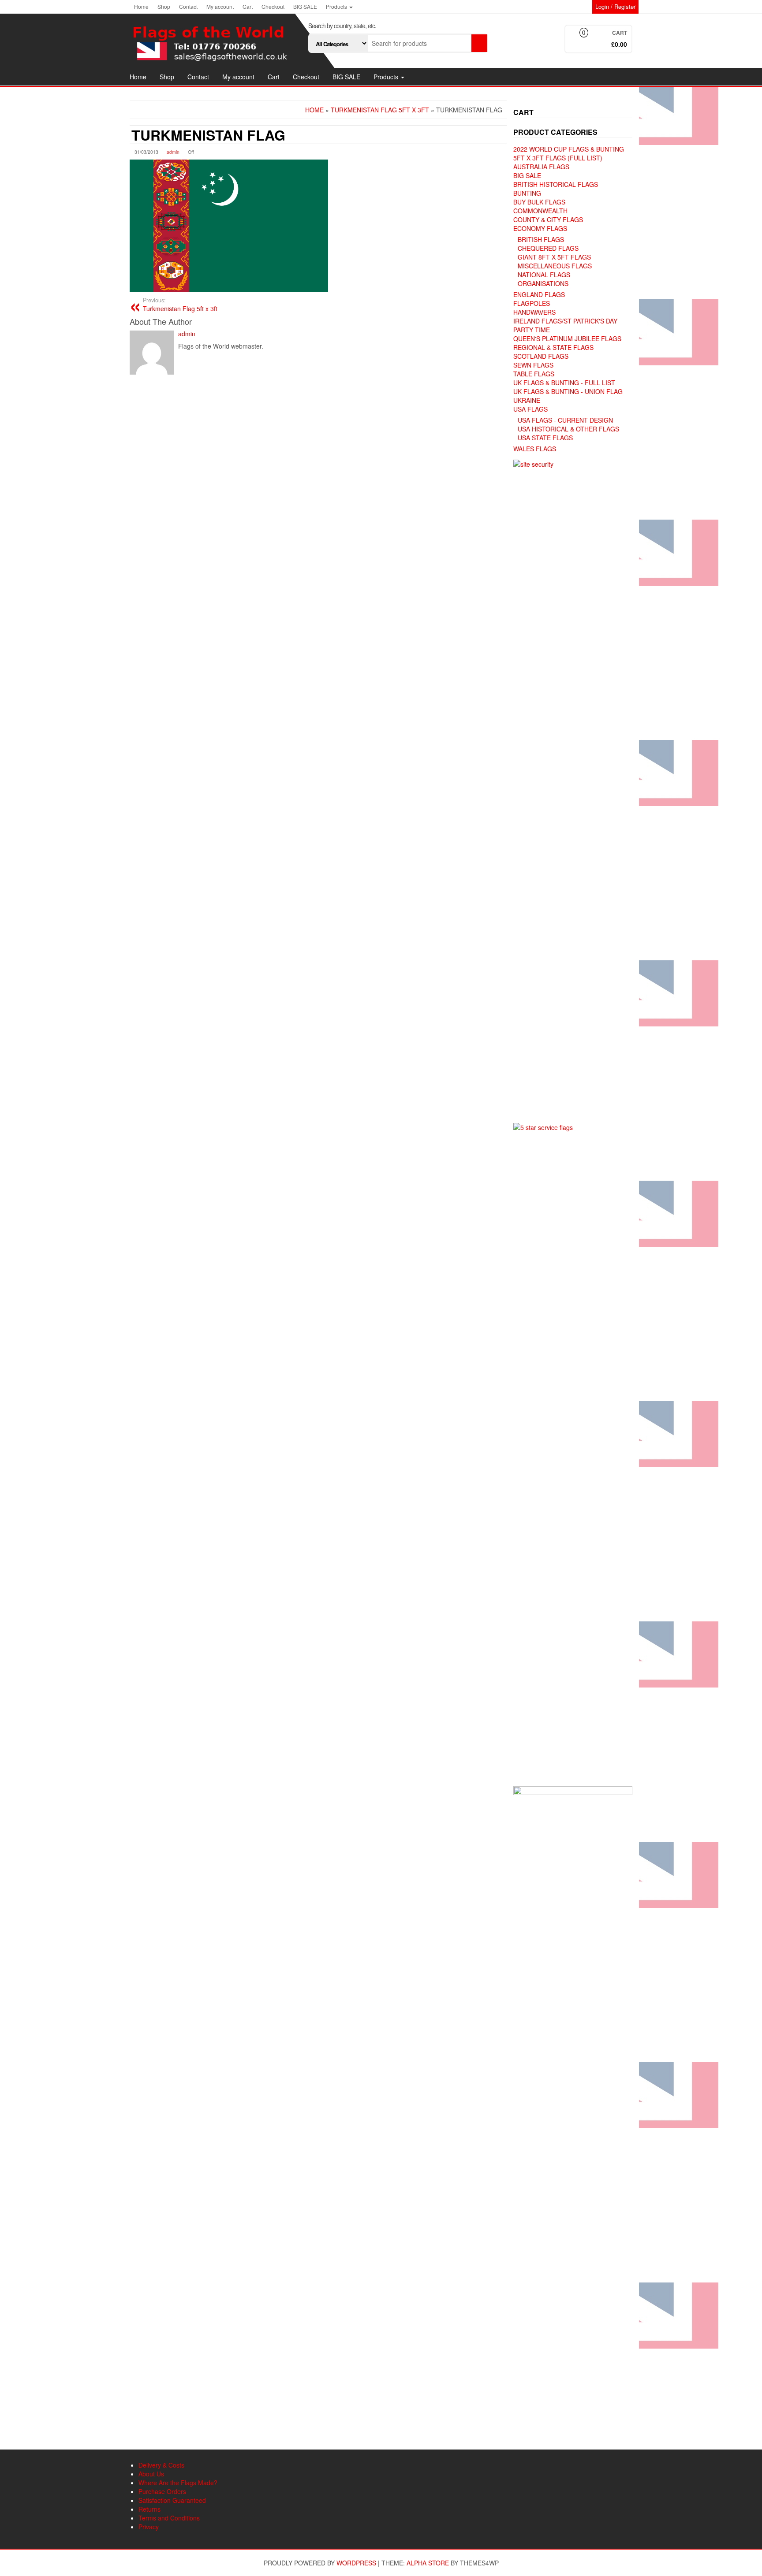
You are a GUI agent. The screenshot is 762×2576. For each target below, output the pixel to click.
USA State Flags (545, 438)
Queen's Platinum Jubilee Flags (567, 338)
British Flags (541, 239)
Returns (149, 2509)
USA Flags (530, 409)
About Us (151, 2474)
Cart (248, 6)
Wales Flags (535, 449)
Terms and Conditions (169, 2518)
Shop (164, 6)
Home (141, 6)
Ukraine (527, 400)
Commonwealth (540, 211)
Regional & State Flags (553, 347)
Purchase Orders (162, 2491)
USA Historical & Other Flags (568, 429)
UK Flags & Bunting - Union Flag (568, 391)
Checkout (273, 6)
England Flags (539, 294)
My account (220, 6)
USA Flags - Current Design (565, 420)
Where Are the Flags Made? (178, 2483)
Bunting (527, 193)
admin (173, 152)
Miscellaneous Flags (555, 266)
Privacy (149, 2527)
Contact (188, 6)
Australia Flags (541, 167)
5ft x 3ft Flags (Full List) (558, 158)
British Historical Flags (556, 184)
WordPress (356, 2563)
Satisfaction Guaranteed (172, 2500)
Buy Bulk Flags (539, 202)
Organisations (543, 283)
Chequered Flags (548, 248)
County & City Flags (548, 219)
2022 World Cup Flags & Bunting (569, 149)
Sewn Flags (533, 365)
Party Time (532, 330)
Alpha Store (428, 2563)
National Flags (544, 275)
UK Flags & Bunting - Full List (564, 383)
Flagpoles (532, 303)
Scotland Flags (541, 356)
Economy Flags (540, 228)
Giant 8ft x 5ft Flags (554, 257)
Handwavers (534, 312)
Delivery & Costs (161, 2465)
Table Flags (534, 374)
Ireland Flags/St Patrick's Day (565, 321)
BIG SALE (305, 6)
